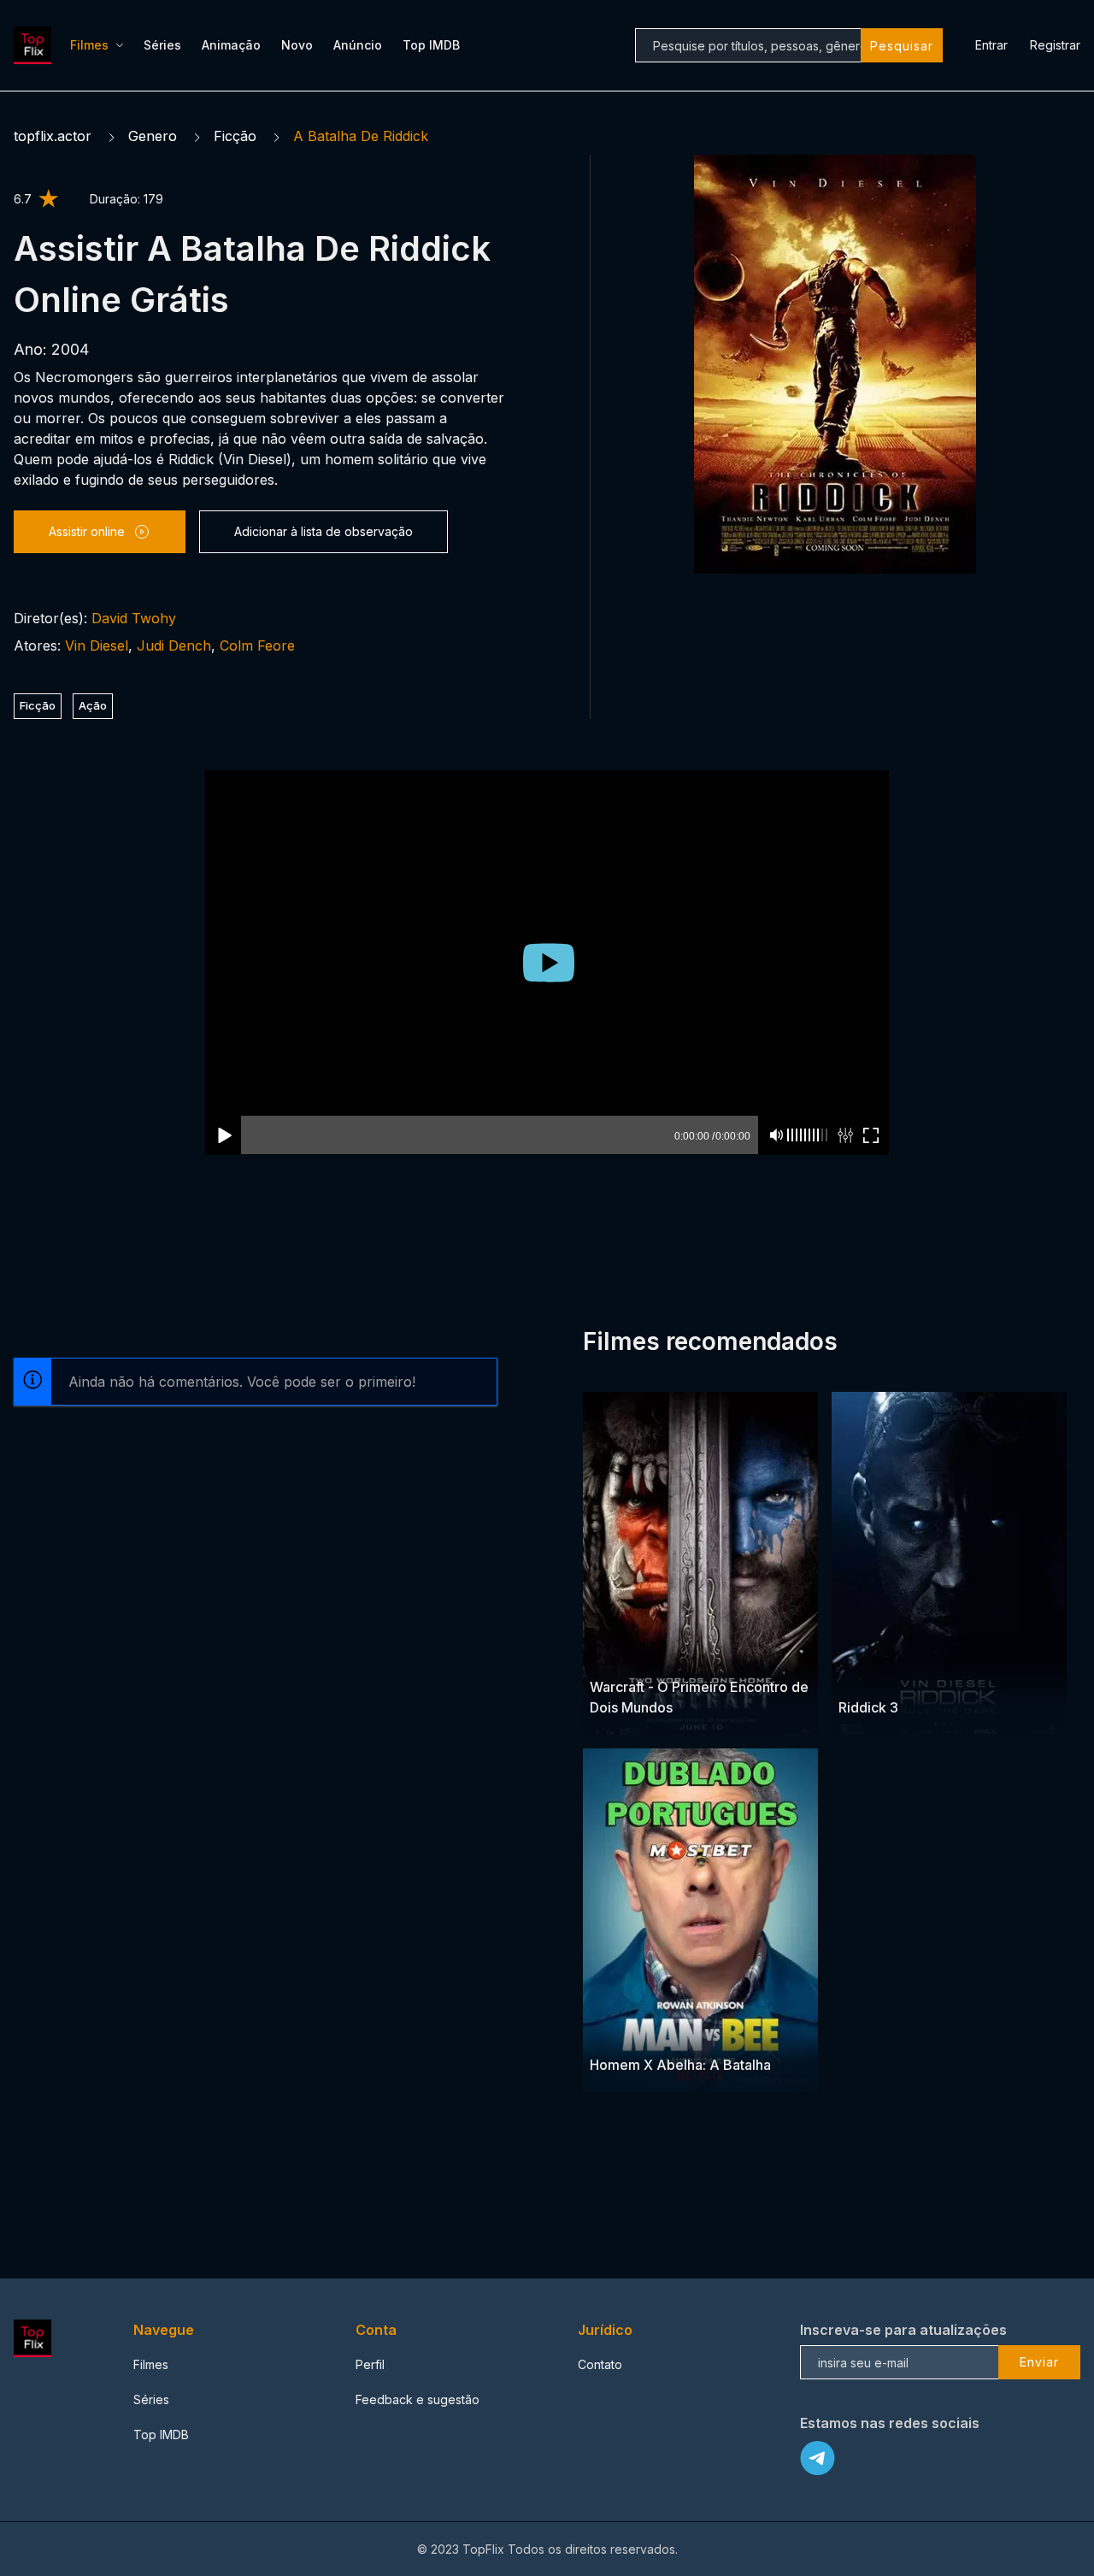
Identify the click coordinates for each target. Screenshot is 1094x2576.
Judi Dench (174, 645)
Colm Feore (257, 645)
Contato (600, 2364)
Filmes (89, 45)
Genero (153, 136)
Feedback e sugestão (418, 2399)
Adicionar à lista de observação (323, 531)
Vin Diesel (97, 645)
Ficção (235, 136)
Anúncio (358, 45)
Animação (231, 45)
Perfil (370, 2364)
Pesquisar (902, 46)
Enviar (1039, 2362)
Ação (93, 705)
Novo (297, 45)
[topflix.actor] (35, 45)
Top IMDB (431, 45)
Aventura (653, 1654)
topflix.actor (53, 136)
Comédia (616, 2032)
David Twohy (134, 618)
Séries (162, 45)
